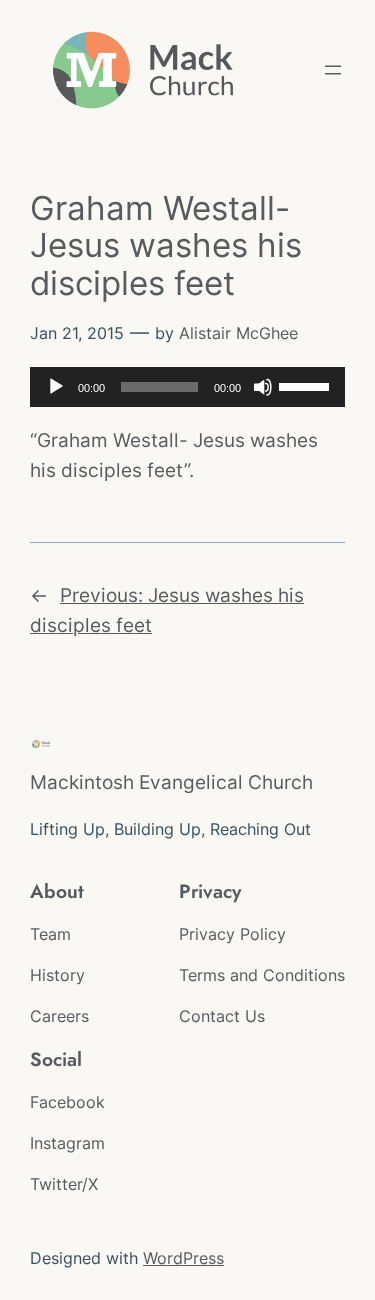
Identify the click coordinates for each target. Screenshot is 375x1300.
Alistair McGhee (238, 333)
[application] (187, 387)
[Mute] (263, 387)
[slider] (307, 385)
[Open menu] (333, 70)
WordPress (183, 1258)
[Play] (56, 387)
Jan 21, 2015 (77, 333)
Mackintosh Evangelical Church (171, 782)
